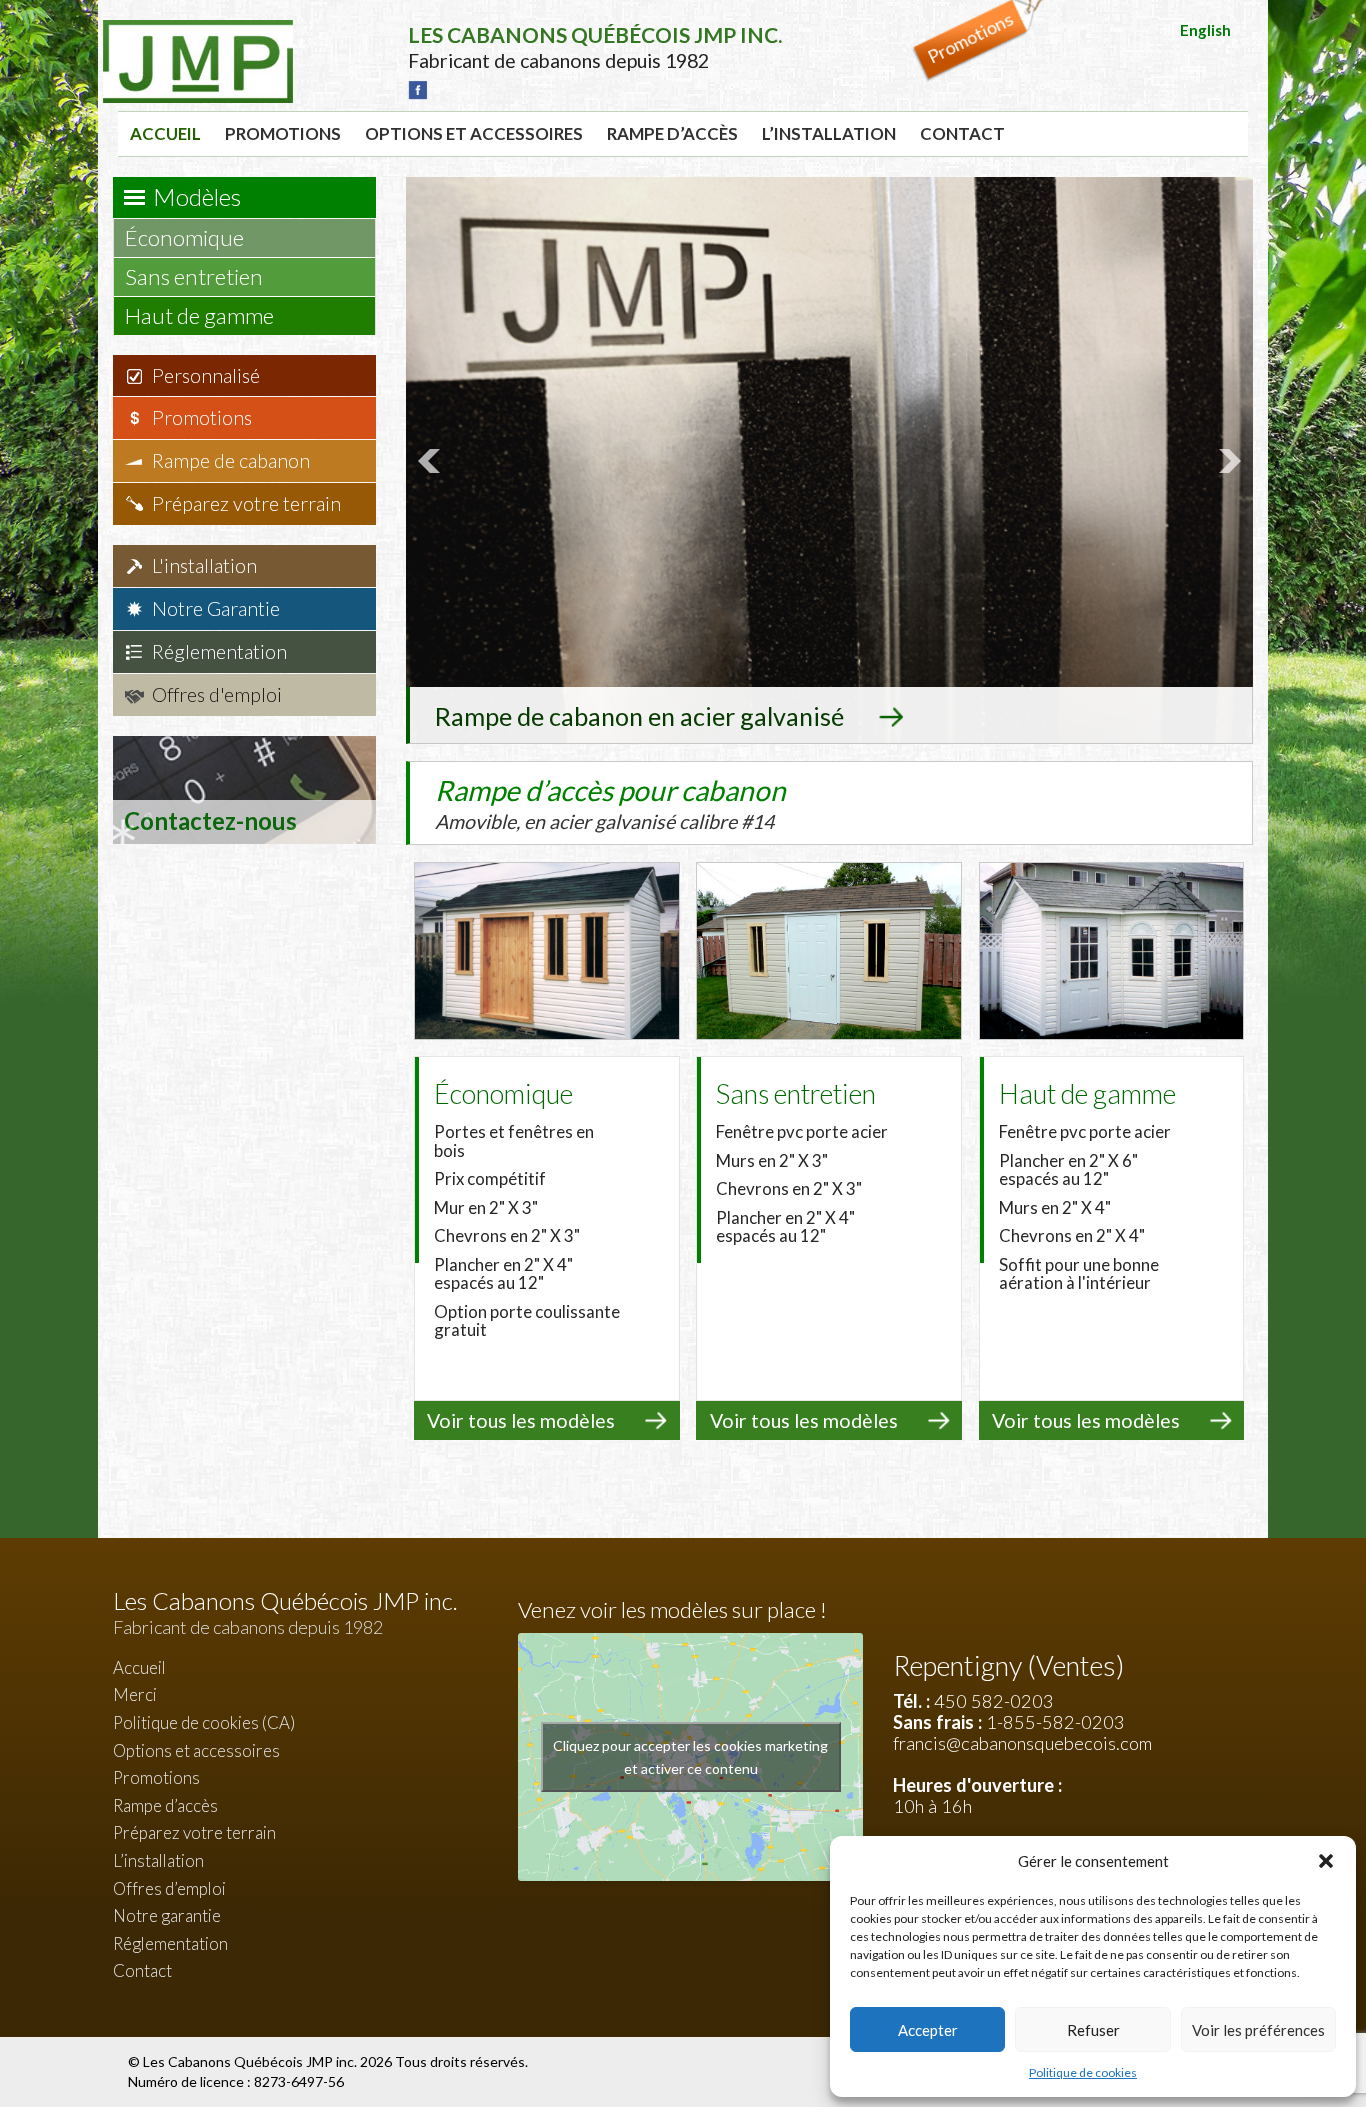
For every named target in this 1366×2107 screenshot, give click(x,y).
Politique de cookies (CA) (204, 1722)
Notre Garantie (216, 608)
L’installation (829, 133)
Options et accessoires (474, 133)
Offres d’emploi (169, 1888)
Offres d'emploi (217, 694)
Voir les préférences (1258, 2030)
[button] (1326, 1861)
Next (1227, 461)
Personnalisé (206, 375)
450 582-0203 (994, 1701)
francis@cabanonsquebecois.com (1022, 1743)
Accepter (928, 2030)
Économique (186, 237)
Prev (432, 461)
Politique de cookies (1083, 2072)
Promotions (283, 133)
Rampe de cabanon (231, 460)
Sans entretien (196, 276)
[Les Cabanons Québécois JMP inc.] (198, 35)
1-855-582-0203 (1055, 1722)
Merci (135, 1694)
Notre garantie (167, 1915)
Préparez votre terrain (246, 503)
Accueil (165, 133)
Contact (962, 133)
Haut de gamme (201, 315)
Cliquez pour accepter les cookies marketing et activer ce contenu (690, 1757)
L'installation (204, 565)
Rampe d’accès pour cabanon (610, 803)
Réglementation (219, 651)
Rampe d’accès (672, 133)
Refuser (1093, 2030)
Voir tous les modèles (521, 1420)
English (1205, 30)
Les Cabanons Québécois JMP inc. (251, 2061)
